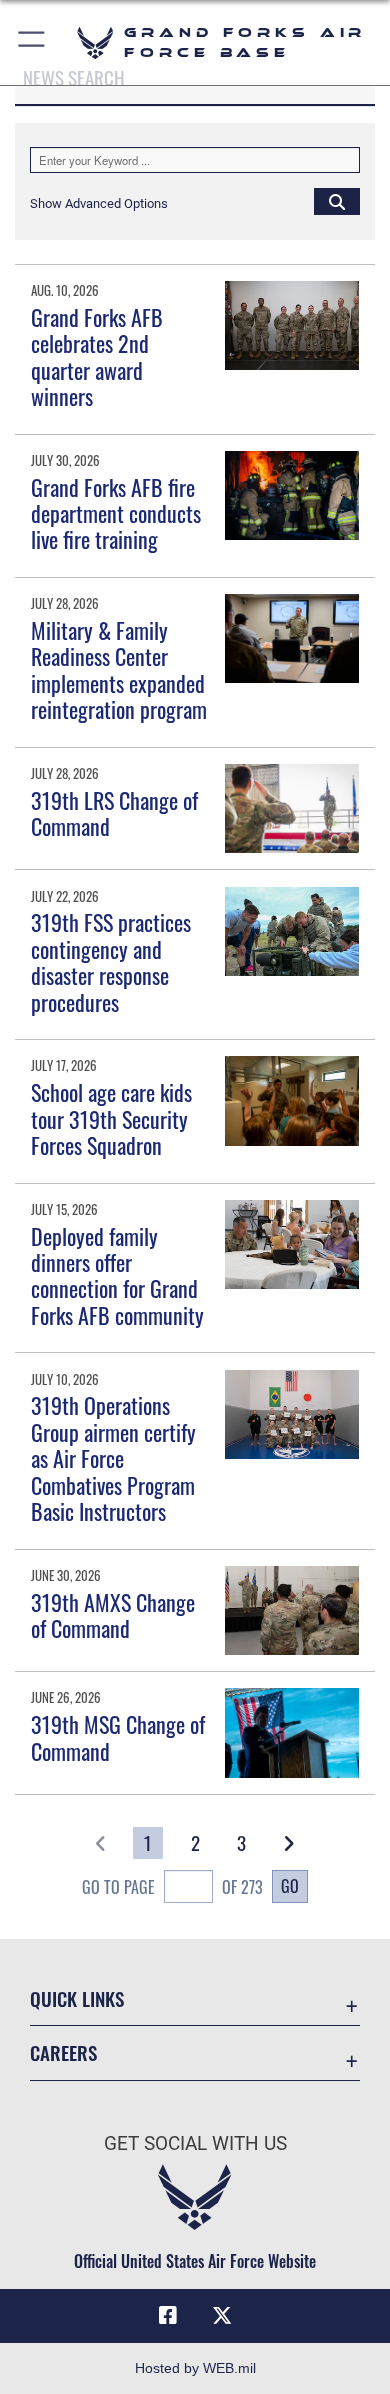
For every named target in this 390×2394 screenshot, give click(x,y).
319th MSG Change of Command (118, 1737)
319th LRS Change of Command (114, 813)
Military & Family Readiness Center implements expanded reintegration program (119, 669)
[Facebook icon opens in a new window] (168, 2316)
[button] (32, 42)
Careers (63, 2052)
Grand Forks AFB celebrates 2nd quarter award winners (97, 356)
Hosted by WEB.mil (195, 2368)
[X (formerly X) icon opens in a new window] (222, 2316)
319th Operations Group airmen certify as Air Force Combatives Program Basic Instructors (113, 1458)
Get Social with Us (195, 2143)
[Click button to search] (337, 201)
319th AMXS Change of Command (113, 1615)
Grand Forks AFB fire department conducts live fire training (116, 513)
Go (290, 1886)
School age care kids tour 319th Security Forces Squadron (111, 1118)
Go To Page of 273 (172, 1887)
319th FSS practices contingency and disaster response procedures (111, 961)
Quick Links (77, 1998)
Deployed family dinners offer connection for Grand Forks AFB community (117, 1275)
